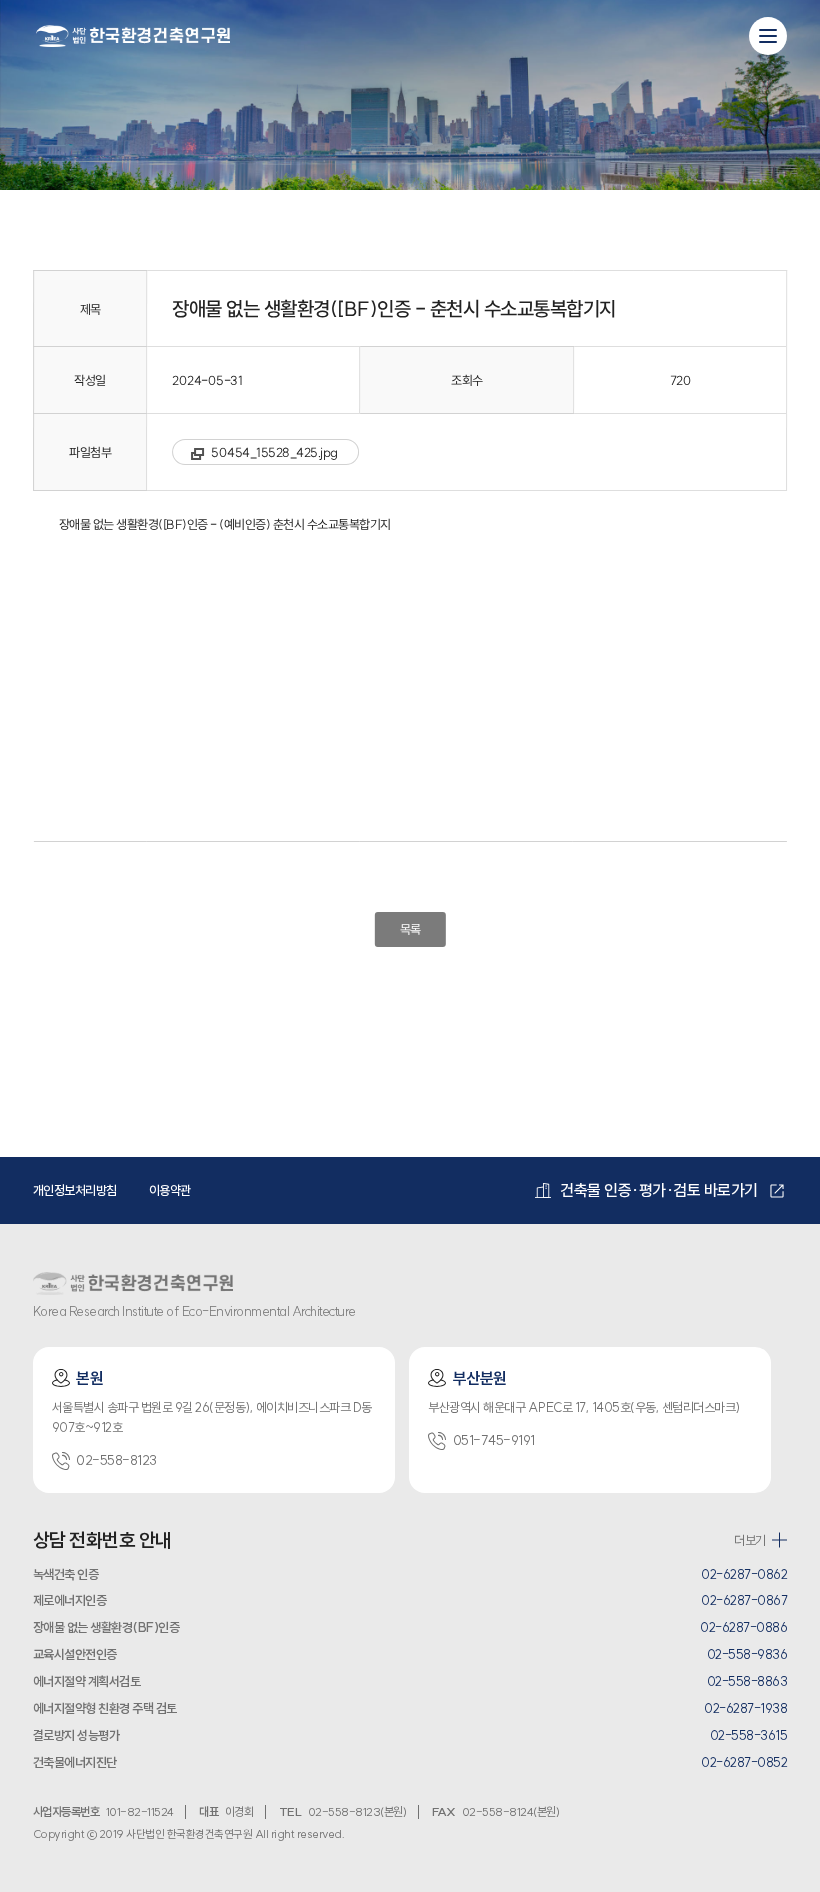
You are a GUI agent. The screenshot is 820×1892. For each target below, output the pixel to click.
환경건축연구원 (133, 35)
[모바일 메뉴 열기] (768, 36)
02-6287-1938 (745, 1708)
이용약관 (170, 1190)
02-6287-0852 (744, 1762)
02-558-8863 (747, 1681)
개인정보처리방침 (75, 1190)
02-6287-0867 (744, 1600)
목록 (409, 929)
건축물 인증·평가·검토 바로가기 (659, 1190)
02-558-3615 (749, 1735)
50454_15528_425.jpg (274, 452)
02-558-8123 (116, 1460)
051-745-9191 (494, 1440)
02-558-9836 (747, 1654)
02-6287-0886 (743, 1627)
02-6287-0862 (744, 1574)
